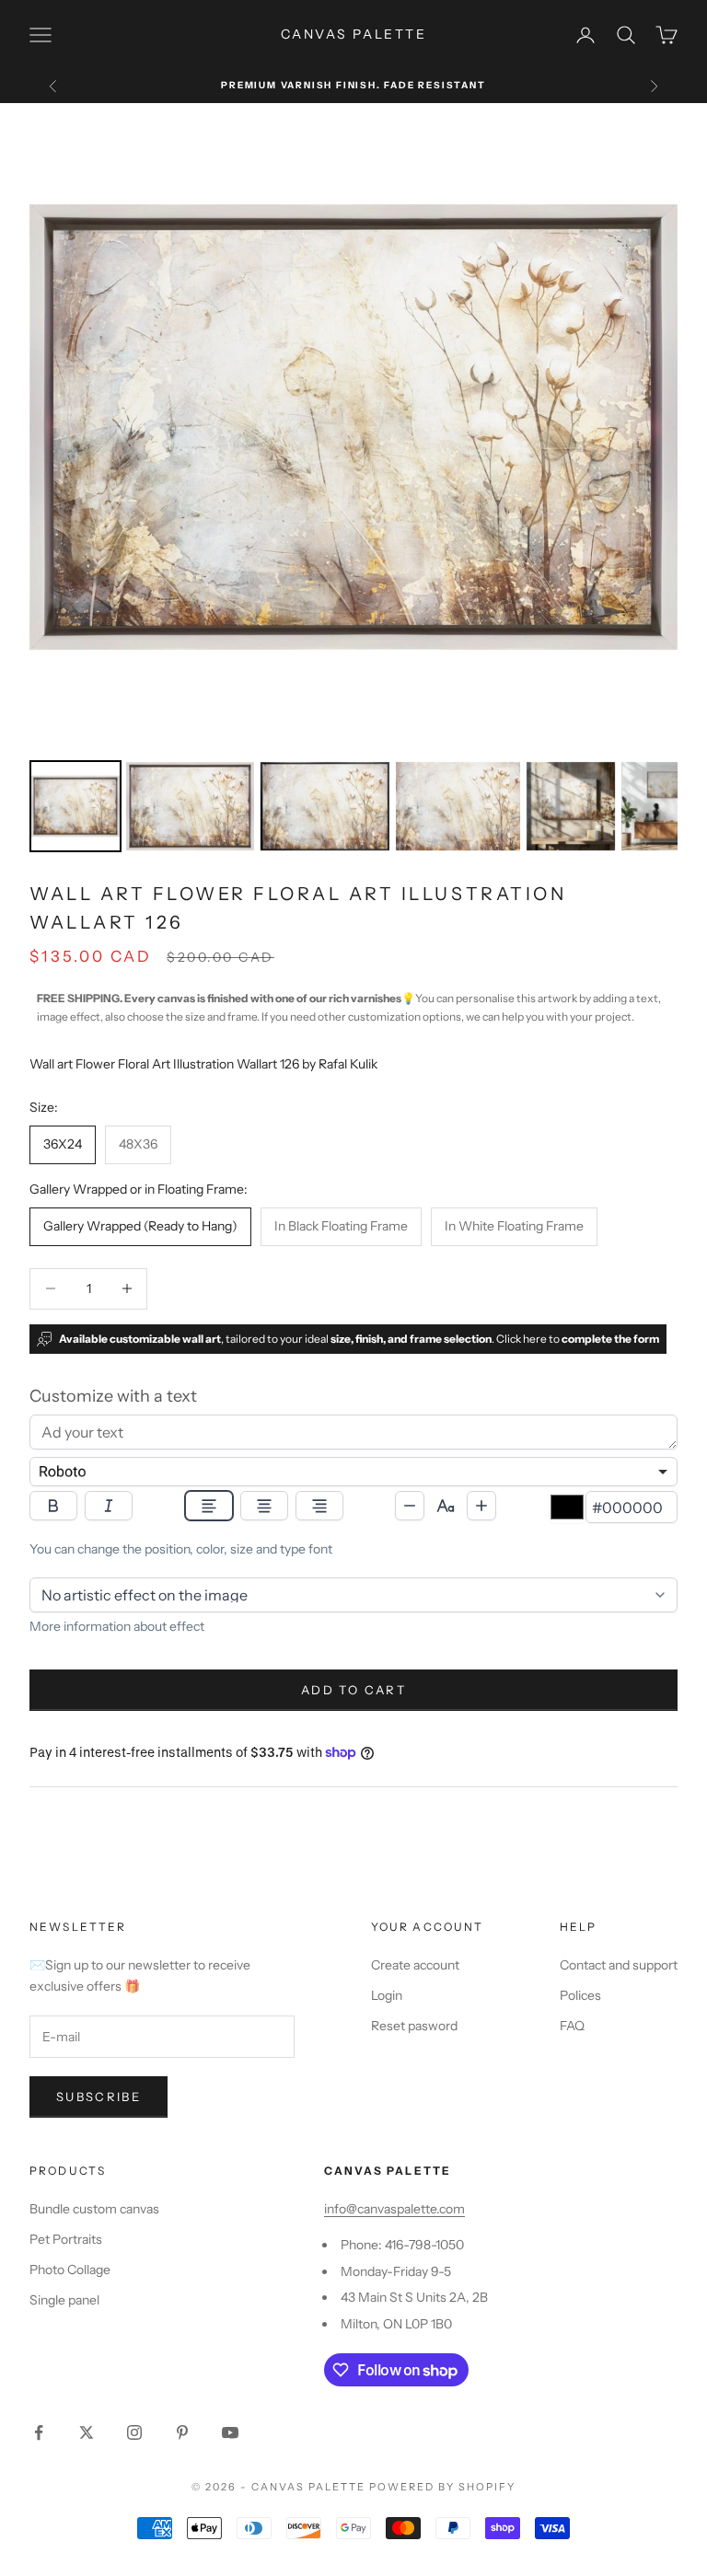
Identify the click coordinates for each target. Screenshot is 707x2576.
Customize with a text (113, 1396)
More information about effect (117, 1626)
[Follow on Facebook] (39, 2432)
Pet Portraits (66, 2239)
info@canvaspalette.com (394, 2209)
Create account (415, 1965)
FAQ (572, 2026)
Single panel (64, 2300)
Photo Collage (70, 2270)
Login (387, 1995)
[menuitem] (75, 806)
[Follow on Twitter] (87, 2432)
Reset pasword (414, 2026)
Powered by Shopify (442, 2487)
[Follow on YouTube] (230, 2432)
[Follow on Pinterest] (182, 2432)
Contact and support (619, 1965)
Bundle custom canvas (94, 2209)
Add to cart (353, 1690)
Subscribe (99, 2097)
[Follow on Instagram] (134, 2432)
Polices (580, 1995)
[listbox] (353, 1472)
